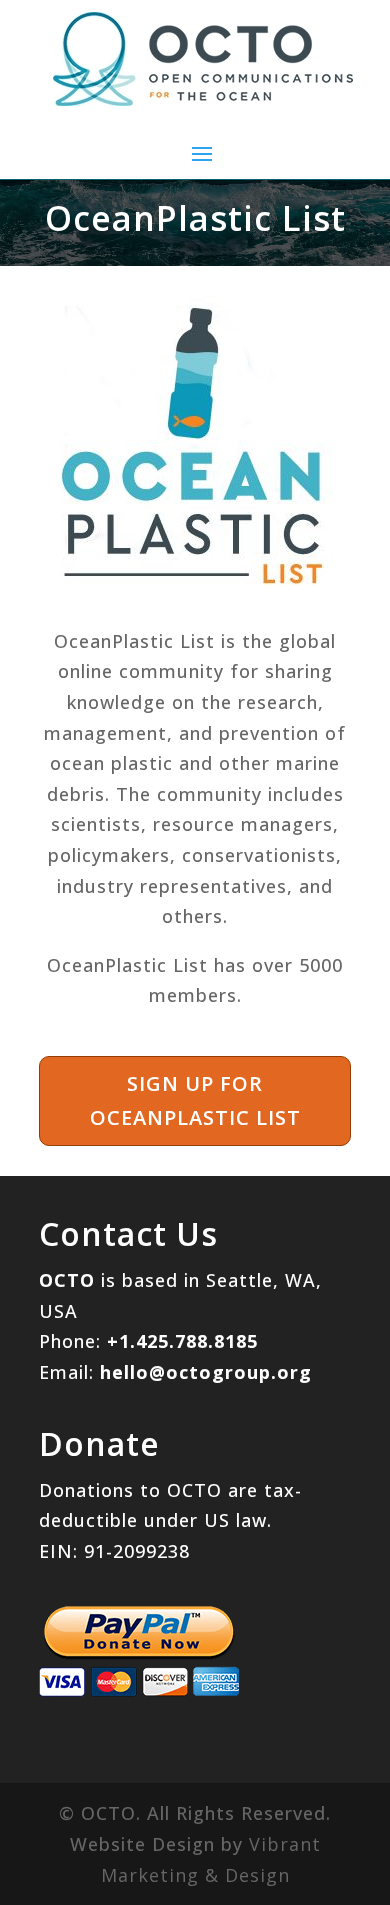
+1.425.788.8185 (182, 1341)
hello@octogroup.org (206, 1372)
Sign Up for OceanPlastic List (195, 1100)
